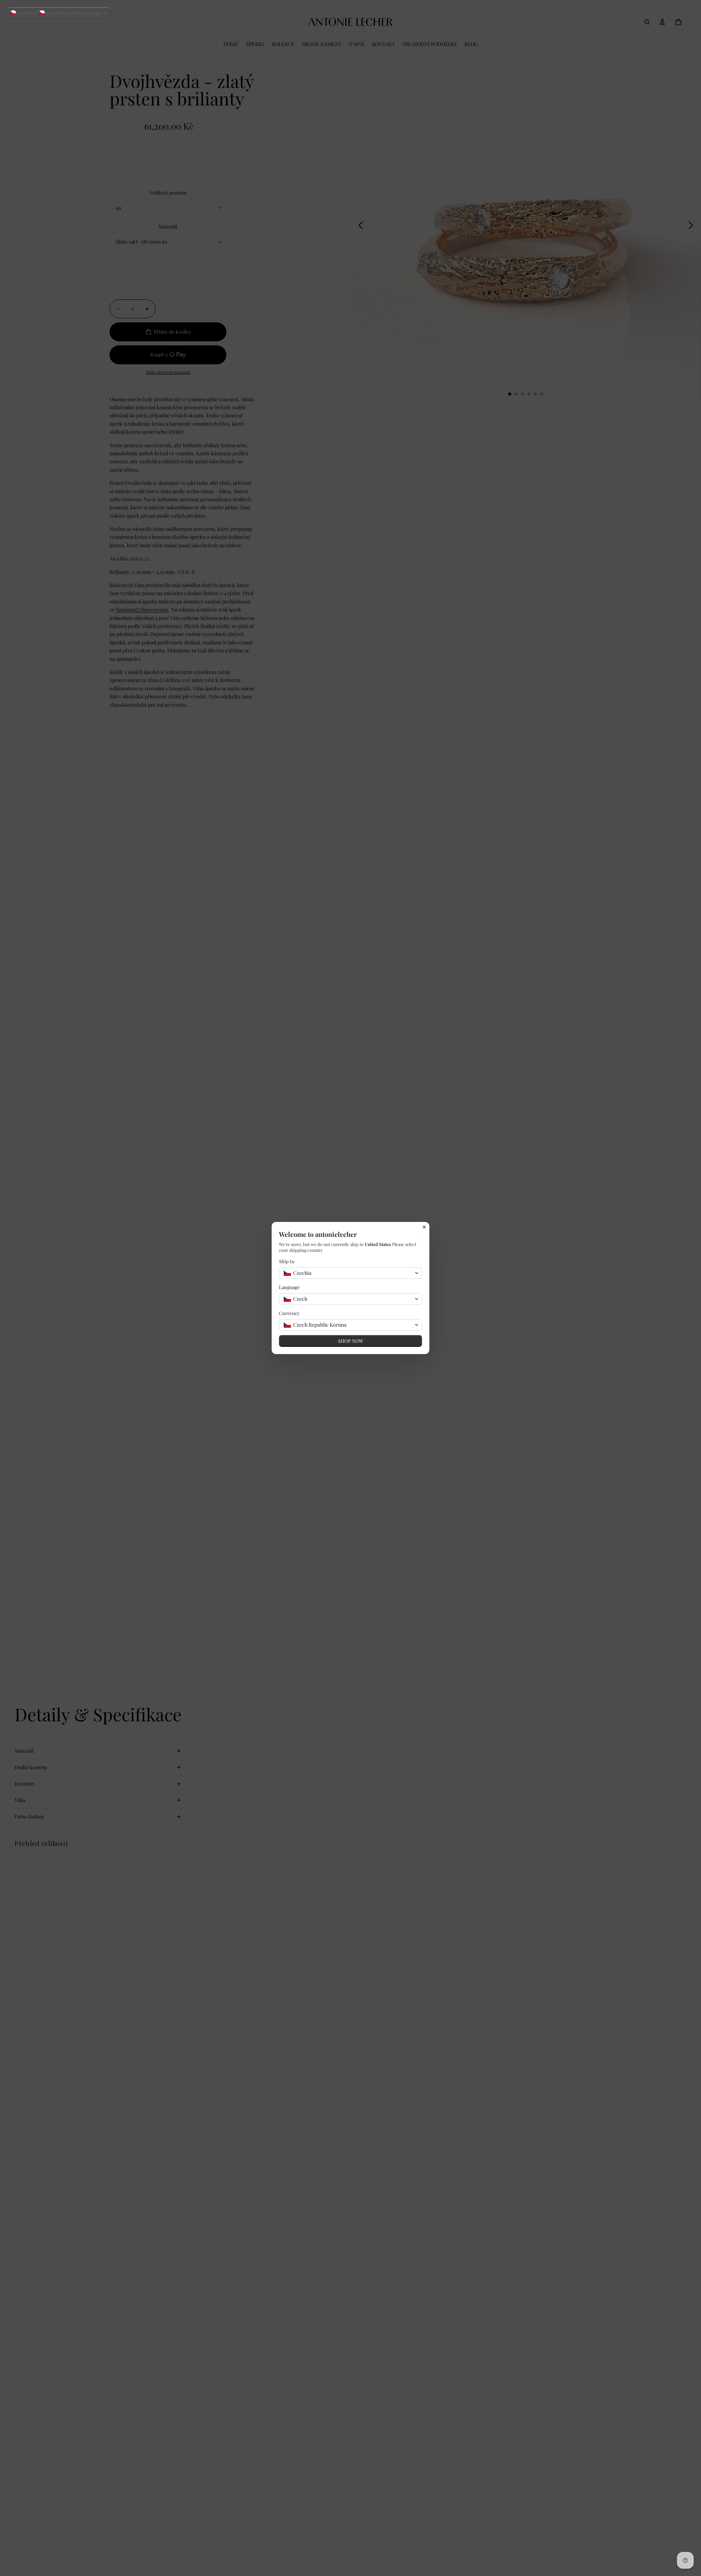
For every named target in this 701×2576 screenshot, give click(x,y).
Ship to (287, 1261)
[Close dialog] (424, 1227)
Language (289, 1287)
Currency (289, 1313)
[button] (59, 13)
